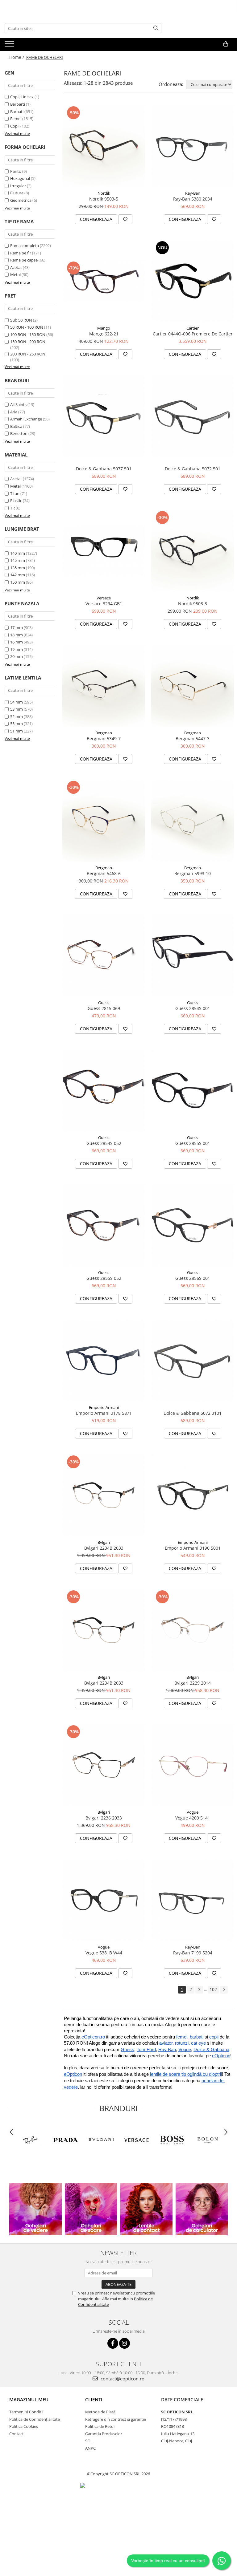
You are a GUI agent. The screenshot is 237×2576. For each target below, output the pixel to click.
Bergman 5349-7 (104, 738)
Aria (14, 412)
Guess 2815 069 (104, 1008)
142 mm (18, 575)
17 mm (17, 627)
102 (213, 1989)
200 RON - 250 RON (28, 354)
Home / (17, 57)
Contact (17, 2434)
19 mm (17, 649)
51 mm (17, 731)
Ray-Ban (193, 193)
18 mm (17, 635)
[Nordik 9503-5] (104, 146)
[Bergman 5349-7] (104, 686)
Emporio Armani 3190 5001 (193, 1548)
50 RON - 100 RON (27, 327)
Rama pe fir (21, 253)
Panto (16, 171)
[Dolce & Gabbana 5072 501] (193, 416)
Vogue (193, 1812)
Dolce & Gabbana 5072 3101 (193, 1413)
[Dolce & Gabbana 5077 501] (104, 416)
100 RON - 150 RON (28, 335)
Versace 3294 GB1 (104, 604)
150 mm (18, 582)
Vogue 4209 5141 (193, 1818)
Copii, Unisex (22, 97)
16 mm (17, 642)
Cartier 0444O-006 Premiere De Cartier (193, 334)
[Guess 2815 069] (104, 955)
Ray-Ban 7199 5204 (193, 1953)
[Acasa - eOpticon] (50, 44)
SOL (89, 2441)
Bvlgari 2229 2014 (193, 1683)
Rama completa (25, 245)
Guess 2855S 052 (104, 1278)
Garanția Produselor (104, 2434)
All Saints (18, 404)
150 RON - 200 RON (28, 342)
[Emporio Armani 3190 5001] (193, 1495)
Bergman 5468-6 (104, 873)
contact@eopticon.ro (122, 2379)
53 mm (17, 709)
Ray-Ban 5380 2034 (193, 199)
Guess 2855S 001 (193, 1143)
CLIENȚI (94, 2400)
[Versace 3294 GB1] (104, 551)
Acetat (16, 267)
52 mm (17, 716)
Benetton (19, 433)
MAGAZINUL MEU (29, 2400)
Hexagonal (20, 178)
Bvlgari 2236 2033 (104, 1818)
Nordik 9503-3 (193, 604)
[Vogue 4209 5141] (193, 1765)
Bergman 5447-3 (193, 738)
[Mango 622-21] (104, 281)
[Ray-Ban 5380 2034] (193, 146)
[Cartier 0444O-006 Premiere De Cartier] (193, 281)
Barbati (17, 112)
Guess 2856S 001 (193, 1278)
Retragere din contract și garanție (116, 2419)
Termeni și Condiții (26, 2412)
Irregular (18, 186)
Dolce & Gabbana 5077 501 (104, 469)
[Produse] (10, 46)
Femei (16, 119)
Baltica (16, 426)
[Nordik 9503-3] (193, 551)
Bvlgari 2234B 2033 (104, 1548)
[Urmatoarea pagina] (224, 1990)
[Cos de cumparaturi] (226, 44)
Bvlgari (104, 1542)
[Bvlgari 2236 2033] (104, 1765)
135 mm (18, 568)
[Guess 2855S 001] (193, 1090)
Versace (104, 598)
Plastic (16, 501)
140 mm (18, 553)
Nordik (104, 193)
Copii (15, 126)
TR (12, 508)
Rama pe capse (24, 260)
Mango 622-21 (104, 334)
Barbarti (18, 104)
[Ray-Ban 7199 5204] (193, 1900)
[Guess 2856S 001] (193, 1225)
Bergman (104, 733)
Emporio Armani (104, 1407)
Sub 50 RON (21, 320)
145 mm (18, 560)
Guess (104, 1003)
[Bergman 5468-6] (104, 821)
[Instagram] (125, 2343)
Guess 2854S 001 (193, 1008)
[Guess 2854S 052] (104, 1090)
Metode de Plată (100, 2412)
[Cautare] (156, 28)
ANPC (90, 2448)
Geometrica (21, 200)
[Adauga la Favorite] (125, 219)
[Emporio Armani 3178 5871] (104, 1360)
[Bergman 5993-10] (193, 821)
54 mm (17, 702)
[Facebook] (113, 2343)
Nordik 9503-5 (104, 199)
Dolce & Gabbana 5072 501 (193, 469)
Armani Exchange (26, 419)
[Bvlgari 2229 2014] (193, 1630)
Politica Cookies (24, 2426)
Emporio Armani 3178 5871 (104, 1413)
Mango (104, 328)
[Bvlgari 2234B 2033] (104, 1495)
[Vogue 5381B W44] (104, 1900)
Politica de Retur (100, 2426)
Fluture (17, 193)
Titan (15, 493)
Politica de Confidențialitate (35, 2419)
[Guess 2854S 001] (193, 955)
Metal (15, 274)
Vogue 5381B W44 (104, 1953)
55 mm (17, 724)
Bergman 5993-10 (193, 873)
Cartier (193, 328)
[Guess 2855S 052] (104, 1225)
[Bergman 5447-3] (193, 686)
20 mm (17, 656)
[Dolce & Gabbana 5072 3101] (193, 1360)
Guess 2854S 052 (104, 1143)
